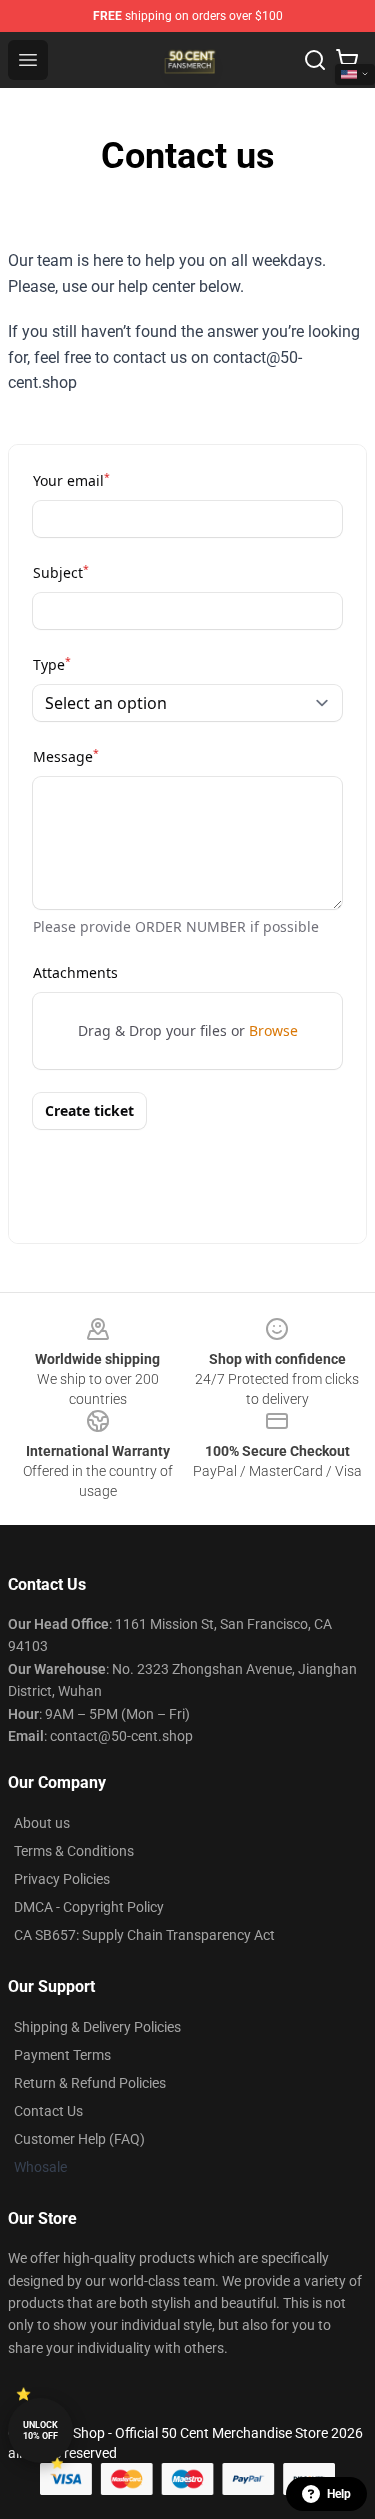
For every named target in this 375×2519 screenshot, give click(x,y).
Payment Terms (62, 2055)
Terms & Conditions (74, 1851)
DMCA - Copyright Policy (89, 1907)
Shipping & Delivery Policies (97, 2027)
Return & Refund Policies (90, 2083)
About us (42, 1823)
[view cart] (347, 60)
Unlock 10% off (40, 2430)
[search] (315, 60)
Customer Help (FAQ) (79, 2139)
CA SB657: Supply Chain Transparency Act (144, 1935)
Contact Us (48, 2111)
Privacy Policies (62, 1879)
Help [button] (339, 2494)
